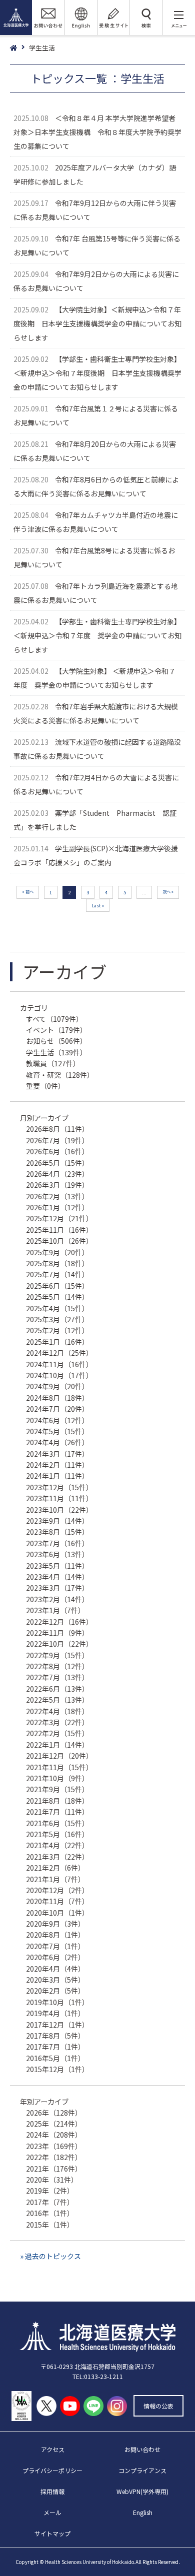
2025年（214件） (54, 2124)
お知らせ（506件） (56, 1041)
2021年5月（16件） (57, 1834)
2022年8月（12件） (57, 1666)
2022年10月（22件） (59, 1644)
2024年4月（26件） (57, 1442)
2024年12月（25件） (59, 1353)
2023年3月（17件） (57, 1588)
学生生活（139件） (56, 1052)
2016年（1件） (50, 2213)
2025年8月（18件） (57, 1263)
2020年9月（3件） (55, 1924)
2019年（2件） (50, 2191)
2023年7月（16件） (57, 1543)
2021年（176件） (54, 2169)
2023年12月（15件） (59, 1487)
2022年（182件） (54, 2157)
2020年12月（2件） (57, 1890)
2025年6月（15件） (57, 1286)
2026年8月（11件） (57, 1129)
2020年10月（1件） (57, 1913)
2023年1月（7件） (55, 1610)
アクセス (53, 2449)
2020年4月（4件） (55, 1969)
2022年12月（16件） (59, 1622)
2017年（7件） (50, 2202)
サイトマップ (52, 2533)
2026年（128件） (54, 2113)
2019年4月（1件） (55, 2013)
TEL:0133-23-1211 (98, 2376)
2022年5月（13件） (57, 1700)
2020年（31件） (52, 2180)
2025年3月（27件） (57, 1319)
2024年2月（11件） (57, 1465)
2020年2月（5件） (55, 1991)
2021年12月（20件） (59, 1756)
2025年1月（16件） (57, 1342)
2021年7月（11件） (57, 1812)
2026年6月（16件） (57, 1151)
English (143, 2512)
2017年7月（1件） (55, 2047)
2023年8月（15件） (57, 1532)
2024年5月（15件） (57, 1431)
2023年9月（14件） (57, 1521)
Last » (98, 905)
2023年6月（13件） (57, 1554)
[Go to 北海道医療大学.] (19, 48)
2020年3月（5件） (55, 1980)
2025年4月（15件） (57, 1308)
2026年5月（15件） (57, 1163)
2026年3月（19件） (57, 1185)
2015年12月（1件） (57, 2069)
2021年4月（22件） (57, 1845)
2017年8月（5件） (55, 2036)
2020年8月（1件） (55, 1935)
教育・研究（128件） (60, 1075)
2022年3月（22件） (57, 1722)
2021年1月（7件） (55, 1879)
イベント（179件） (56, 1030)
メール (52, 2512)
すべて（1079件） (54, 1019)
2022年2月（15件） (57, 1733)
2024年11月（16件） (59, 1364)
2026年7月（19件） (57, 1140)
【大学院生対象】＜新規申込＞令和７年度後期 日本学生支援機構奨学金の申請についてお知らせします (97, 323)
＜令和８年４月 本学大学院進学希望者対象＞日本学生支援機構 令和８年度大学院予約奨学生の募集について (97, 132)
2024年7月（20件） (57, 1409)
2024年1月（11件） (57, 1476)
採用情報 (52, 2491)
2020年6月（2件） (55, 1957)
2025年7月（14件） (57, 1274)
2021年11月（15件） (59, 1767)
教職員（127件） (53, 1063)
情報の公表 (158, 2406)
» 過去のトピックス (50, 2256)
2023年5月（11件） (57, 1566)
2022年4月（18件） (57, 1711)
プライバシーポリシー (52, 2470)
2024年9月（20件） (57, 1386)
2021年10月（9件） (57, 1778)
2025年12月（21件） (59, 1218)
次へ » (168, 891)
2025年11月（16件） (59, 1230)
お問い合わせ (142, 2449)
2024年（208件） (54, 2135)
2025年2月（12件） (57, 1330)
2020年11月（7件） (57, 1901)
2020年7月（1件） (55, 1946)
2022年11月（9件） (57, 1633)
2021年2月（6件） (55, 1868)
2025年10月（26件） (59, 1241)
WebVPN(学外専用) (142, 2491)
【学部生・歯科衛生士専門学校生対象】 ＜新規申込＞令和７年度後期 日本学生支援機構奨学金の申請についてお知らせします (97, 373)
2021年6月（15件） (57, 1823)
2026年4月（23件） (57, 1174)
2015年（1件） (50, 2225)
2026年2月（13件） (57, 1196)
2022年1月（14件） (57, 1745)
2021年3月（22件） (57, 1857)
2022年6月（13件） (57, 1689)
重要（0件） (45, 1086)
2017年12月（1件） (57, 2025)
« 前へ (28, 891)
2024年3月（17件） (57, 1454)
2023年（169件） (54, 2146)
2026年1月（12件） (57, 1207)
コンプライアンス (142, 2470)
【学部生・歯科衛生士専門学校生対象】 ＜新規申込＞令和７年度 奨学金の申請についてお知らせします (97, 635)
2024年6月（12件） (57, 1420)
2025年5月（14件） (57, 1297)
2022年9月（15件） (57, 1655)
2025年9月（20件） (57, 1252)
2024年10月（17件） (59, 1375)
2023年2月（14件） (57, 1599)
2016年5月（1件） (55, 2058)
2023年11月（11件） (59, 1498)
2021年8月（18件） (57, 1801)
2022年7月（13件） (57, 1677)
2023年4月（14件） (57, 1577)
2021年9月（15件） (57, 1789)
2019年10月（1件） (57, 2002)
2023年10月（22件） (59, 1510)
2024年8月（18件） (57, 1398)
